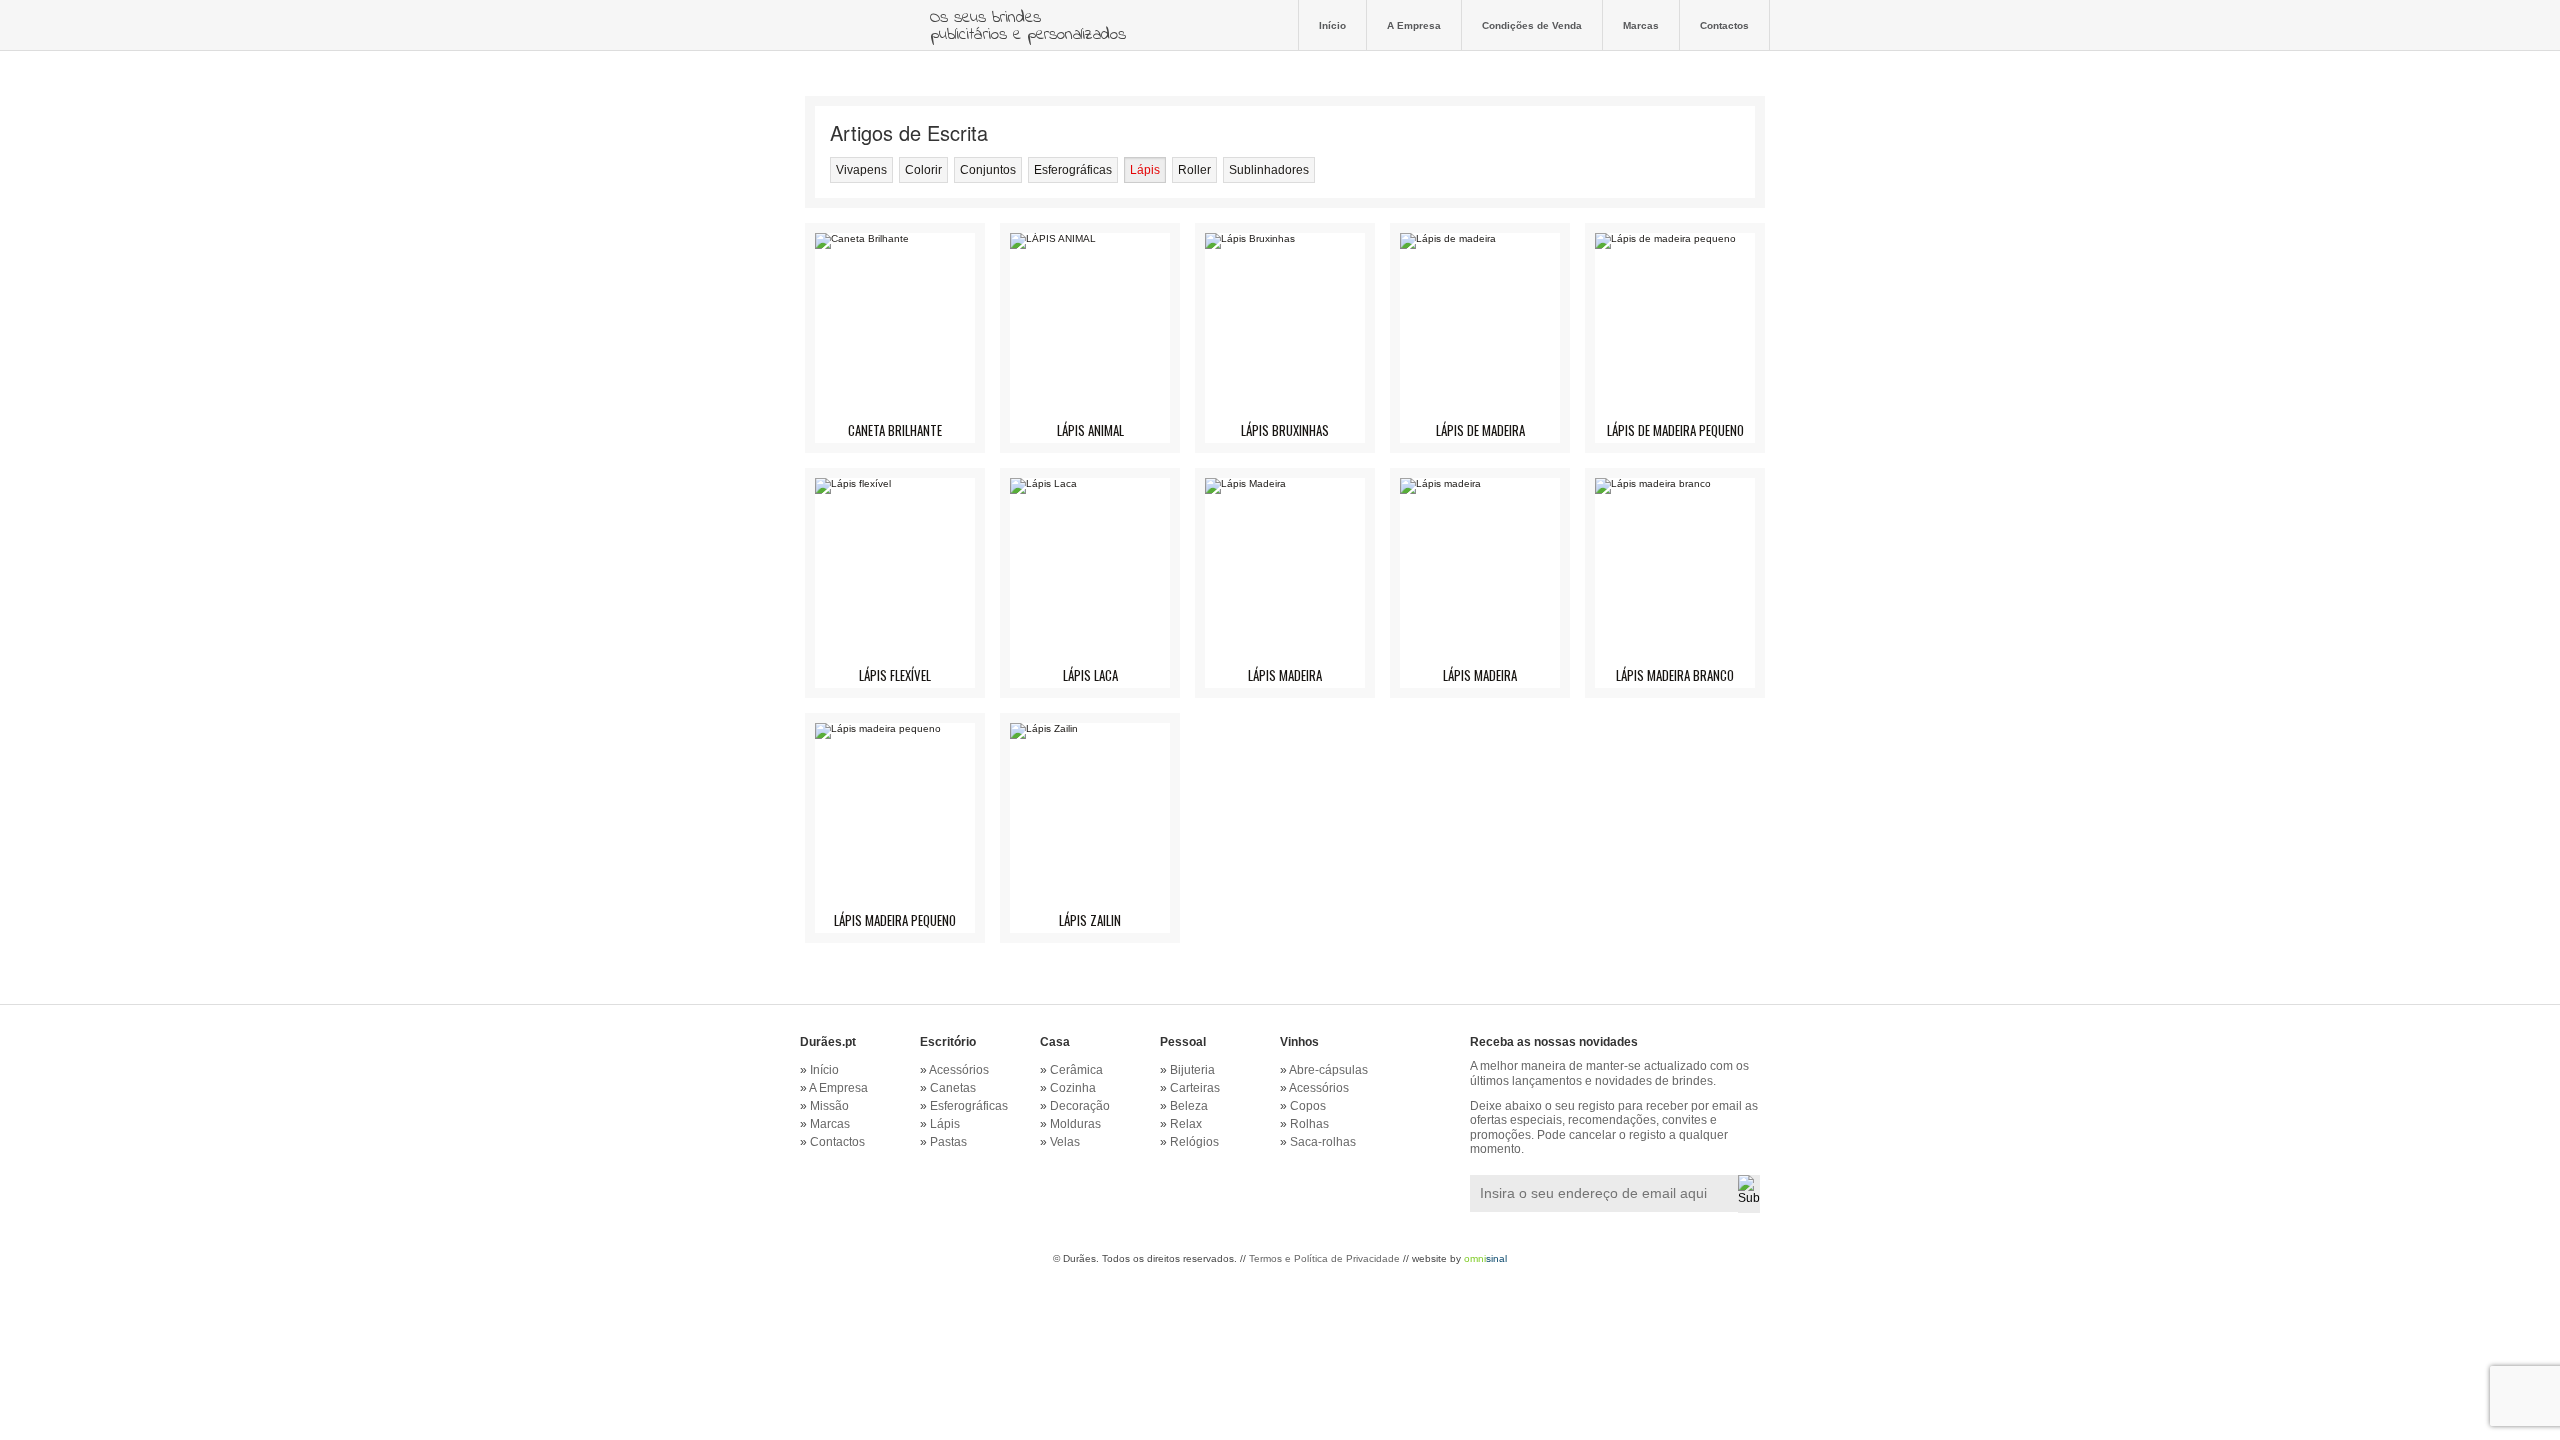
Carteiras (1195, 1088)
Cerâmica (1076, 1070)
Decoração (1080, 1106)
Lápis (1145, 170)
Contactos (1724, 25)
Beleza (1189, 1106)
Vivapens (861, 170)
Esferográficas (1073, 170)
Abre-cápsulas (1328, 1070)
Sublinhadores (1269, 170)
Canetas (953, 1088)
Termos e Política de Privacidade (1324, 1258)
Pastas (948, 1142)
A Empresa (1414, 25)
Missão (829, 1106)
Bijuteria (1192, 1070)
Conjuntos (988, 170)
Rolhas (1309, 1124)
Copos (1308, 1106)
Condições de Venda (1532, 25)
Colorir (923, 170)
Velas (1065, 1142)
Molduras (1075, 1124)
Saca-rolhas (1323, 1142)
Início (1332, 25)
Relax (1186, 1124)
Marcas (1641, 25)
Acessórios (959, 1070)
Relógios (1194, 1142)
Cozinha (1073, 1088)
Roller (1194, 170)
